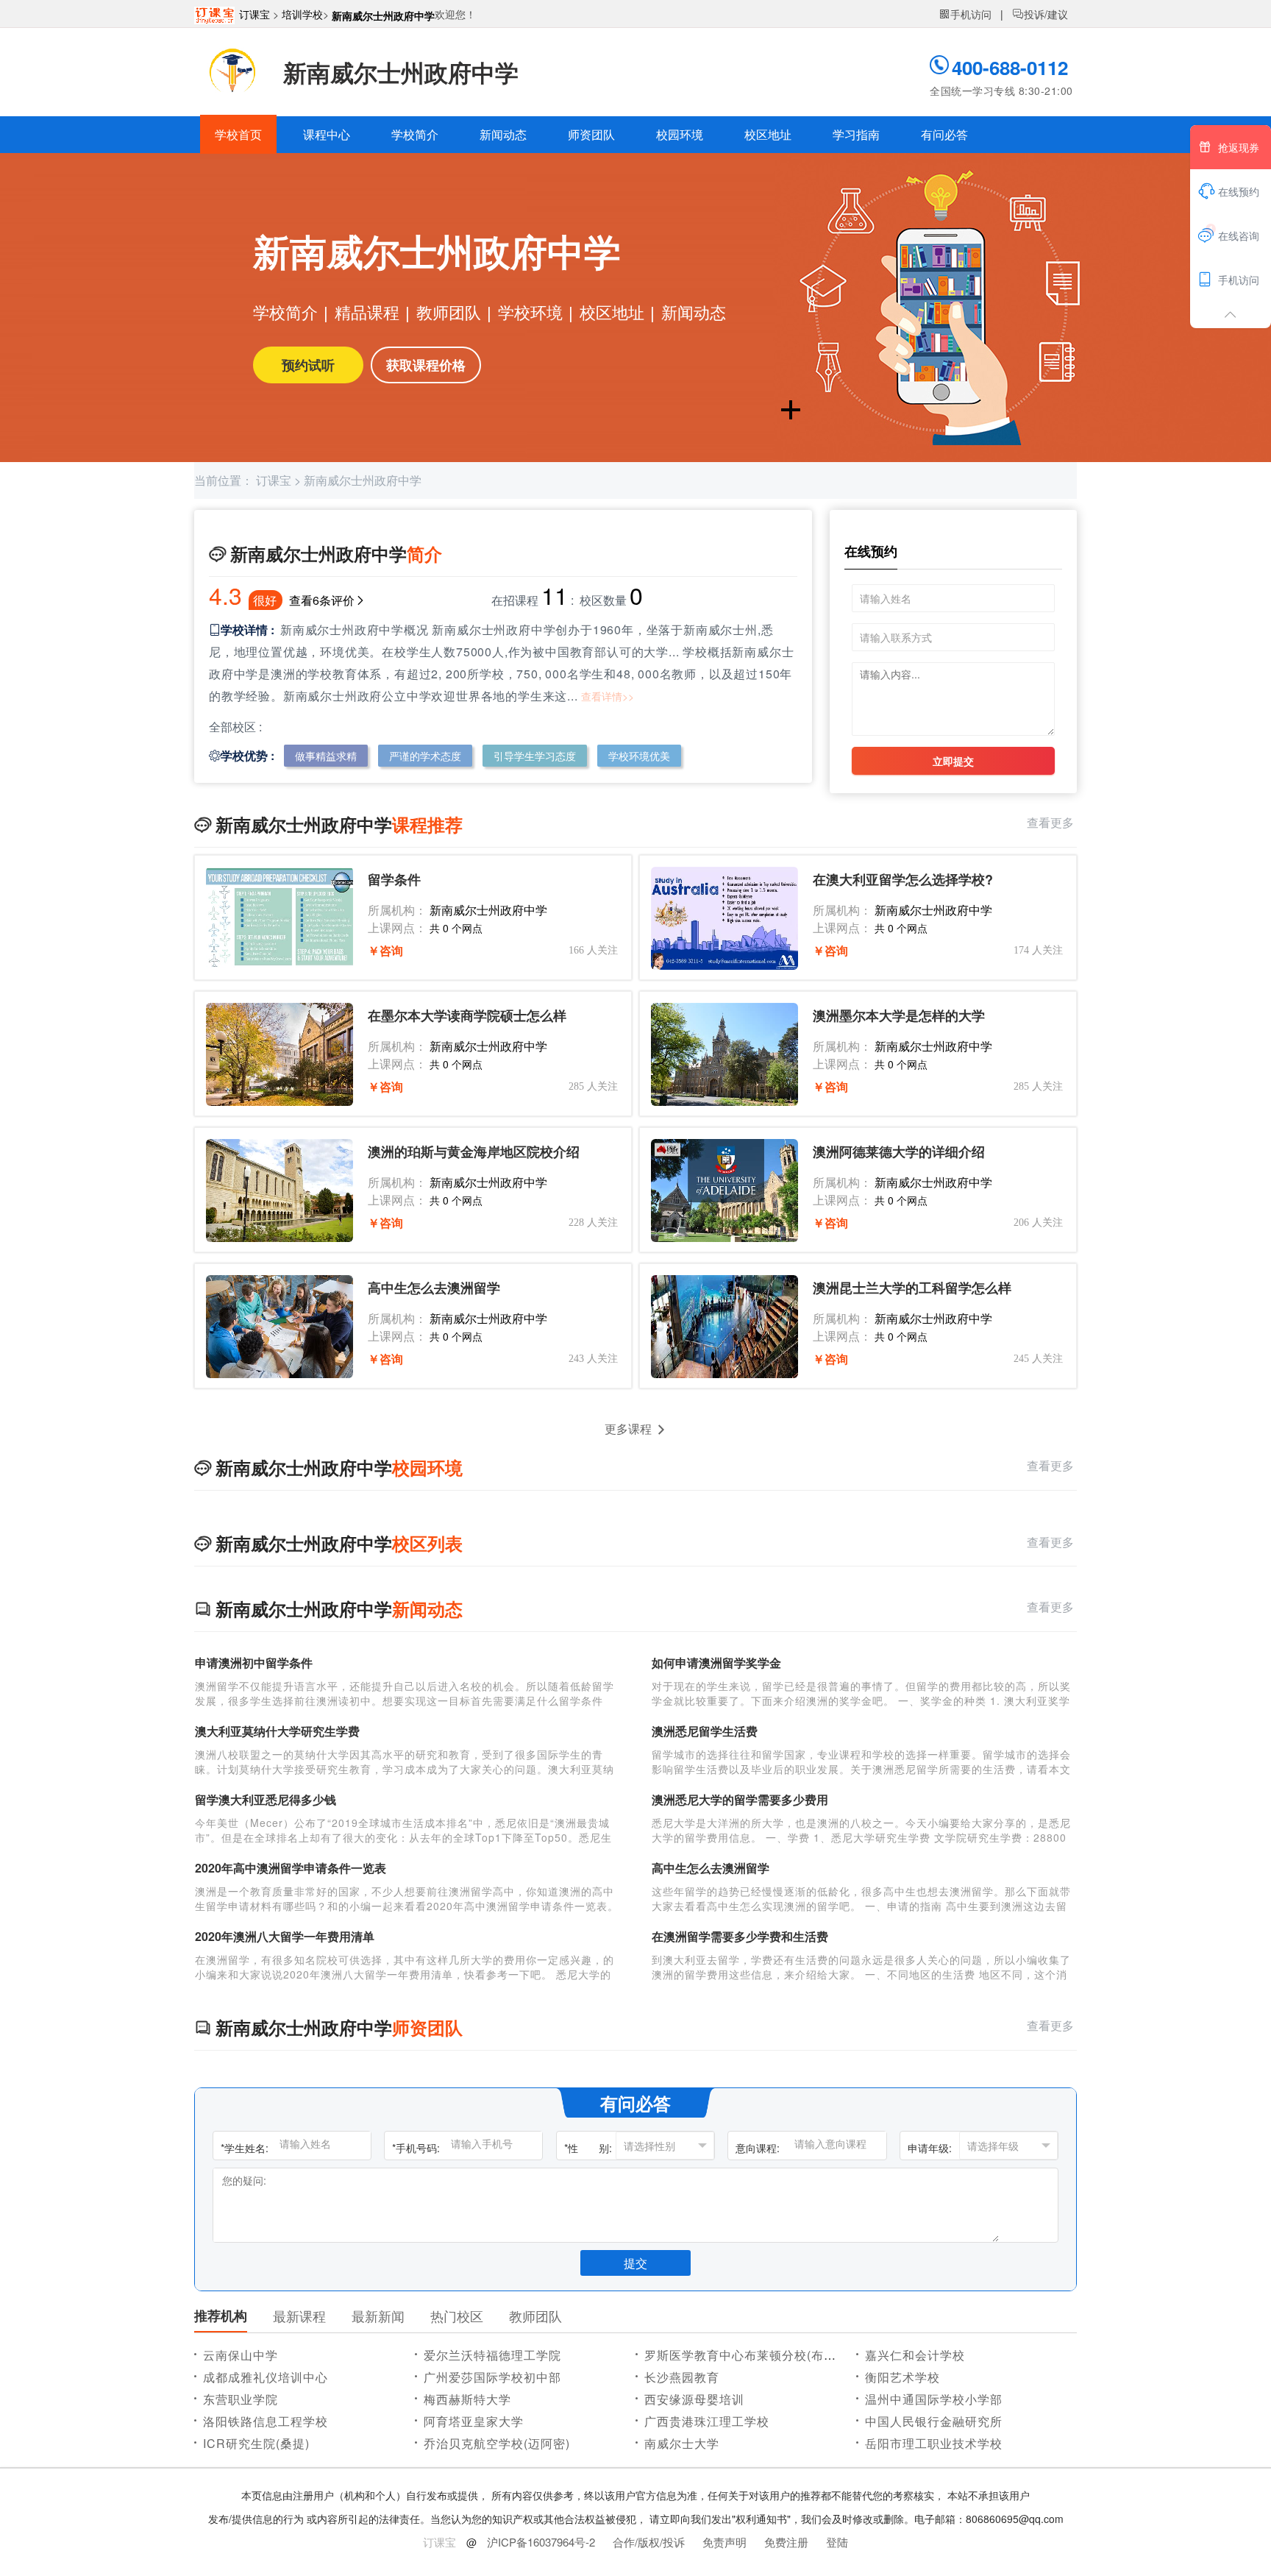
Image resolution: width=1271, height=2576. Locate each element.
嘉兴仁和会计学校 (915, 2355)
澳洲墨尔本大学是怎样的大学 (899, 1016)
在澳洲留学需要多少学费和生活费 (740, 1936)
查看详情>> (608, 696)
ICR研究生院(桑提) (256, 2443)
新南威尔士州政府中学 (383, 15)
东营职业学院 (241, 2399)
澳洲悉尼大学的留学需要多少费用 (740, 1799)
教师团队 (449, 312)
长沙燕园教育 (682, 2377)
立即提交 (953, 761)
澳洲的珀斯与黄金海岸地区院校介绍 (474, 1152)
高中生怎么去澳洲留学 (434, 1288)
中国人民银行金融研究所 (934, 2421)
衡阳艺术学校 (902, 2377)
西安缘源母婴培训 (694, 2399)
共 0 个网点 (456, 928)
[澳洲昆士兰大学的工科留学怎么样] (724, 1327)
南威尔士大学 (682, 2443)
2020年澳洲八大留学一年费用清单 (285, 1936)
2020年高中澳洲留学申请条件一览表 (291, 1868)
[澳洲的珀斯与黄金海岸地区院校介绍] (280, 1191)
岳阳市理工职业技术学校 (934, 2443)
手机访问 (965, 14)
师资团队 (591, 134)
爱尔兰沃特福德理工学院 (492, 2355)
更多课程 (628, 1429)
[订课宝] (217, 14)
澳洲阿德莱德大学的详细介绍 (899, 1152)
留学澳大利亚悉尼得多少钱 (266, 1799)
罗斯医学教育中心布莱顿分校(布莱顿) (749, 2355)
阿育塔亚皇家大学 (474, 2421)
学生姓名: (245, 2148)
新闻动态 (503, 134)
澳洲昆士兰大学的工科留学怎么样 (912, 1288)
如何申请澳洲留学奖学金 (716, 1663)
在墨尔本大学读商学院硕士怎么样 (467, 1016)
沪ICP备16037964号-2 (541, 2542)
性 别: (588, 2148)
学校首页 (238, 134)
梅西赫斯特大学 (467, 2399)
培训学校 (302, 14)
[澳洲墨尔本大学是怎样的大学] (724, 1054)
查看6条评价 (322, 600)
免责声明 (724, 2542)
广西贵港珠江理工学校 (707, 2421)
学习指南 (856, 134)
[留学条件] (280, 918)
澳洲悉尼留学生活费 (705, 1731)
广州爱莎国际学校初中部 (492, 2377)
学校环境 (530, 312)
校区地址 (768, 134)
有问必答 (944, 134)
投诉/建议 (1040, 14)
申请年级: (930, 2148)
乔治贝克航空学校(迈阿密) (497, 2443)
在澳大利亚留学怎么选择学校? (903, 880)
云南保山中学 (241, 2355)
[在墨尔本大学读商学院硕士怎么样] (280, 1054)
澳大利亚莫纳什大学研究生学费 (277, 1731)
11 (555, 595)
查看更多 (1052, 822)
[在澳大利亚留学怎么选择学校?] (724, 918)
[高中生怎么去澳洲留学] (280, 1327)
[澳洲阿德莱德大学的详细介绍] (724, 1191)
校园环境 (680, 134)
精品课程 (367, 312)
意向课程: (758, 2148)
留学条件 (394, 880)
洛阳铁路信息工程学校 (266, 2421)
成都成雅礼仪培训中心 (266, 2377)
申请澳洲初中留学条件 (254, 1663)
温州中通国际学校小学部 (934, 2399)
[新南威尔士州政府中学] (233, 72)
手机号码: (416, 2148)
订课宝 (254, 14)
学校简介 (415, 134)
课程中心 (327, 134)
